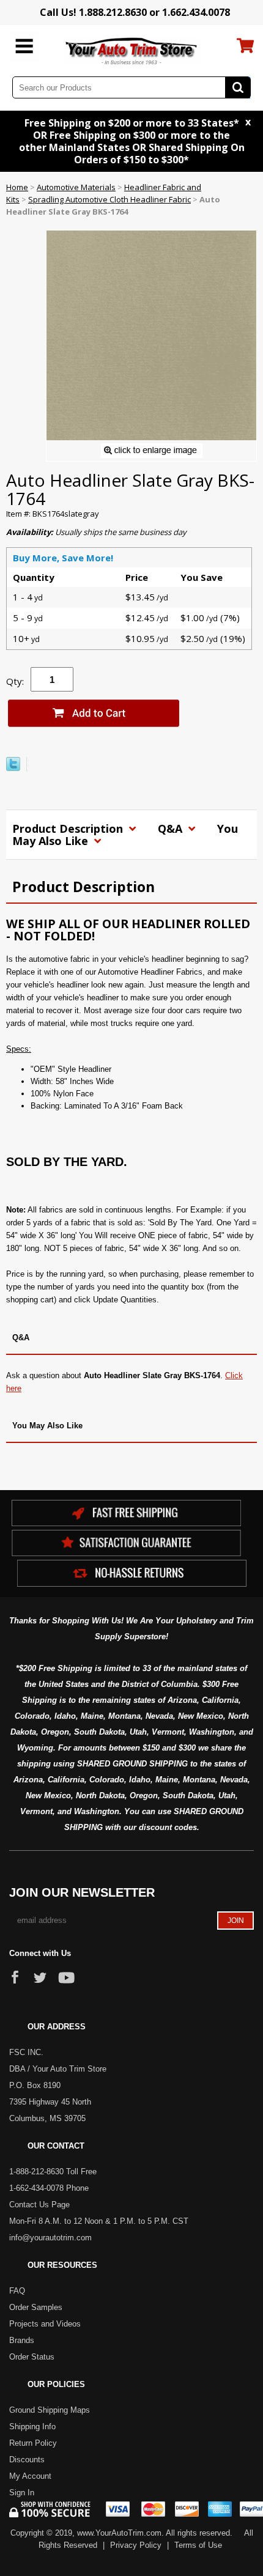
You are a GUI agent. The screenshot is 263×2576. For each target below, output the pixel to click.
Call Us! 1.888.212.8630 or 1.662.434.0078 (135, 12)
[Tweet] (13, 768)
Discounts (27, 2460)
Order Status (32, 2357)
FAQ (17, 2291)
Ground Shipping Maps (50, 2410)
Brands (22, 2340)
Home (17, 187)
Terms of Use (198, 2545)
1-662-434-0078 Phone (49, 2188)
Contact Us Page (39, 2205)
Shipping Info (32, 2427)
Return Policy (33, 2443)
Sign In (22, 2493)
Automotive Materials (76, 187)
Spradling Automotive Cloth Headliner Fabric (109, 199)
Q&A (172, 829)
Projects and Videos (45, 2324)
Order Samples (36, 2307)
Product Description (69, 829)
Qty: (15, 681)
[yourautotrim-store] (132, 50)
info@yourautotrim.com (50, 2238)
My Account (30, 2476)
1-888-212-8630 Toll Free (53, 2172)
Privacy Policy (136, 2545)
